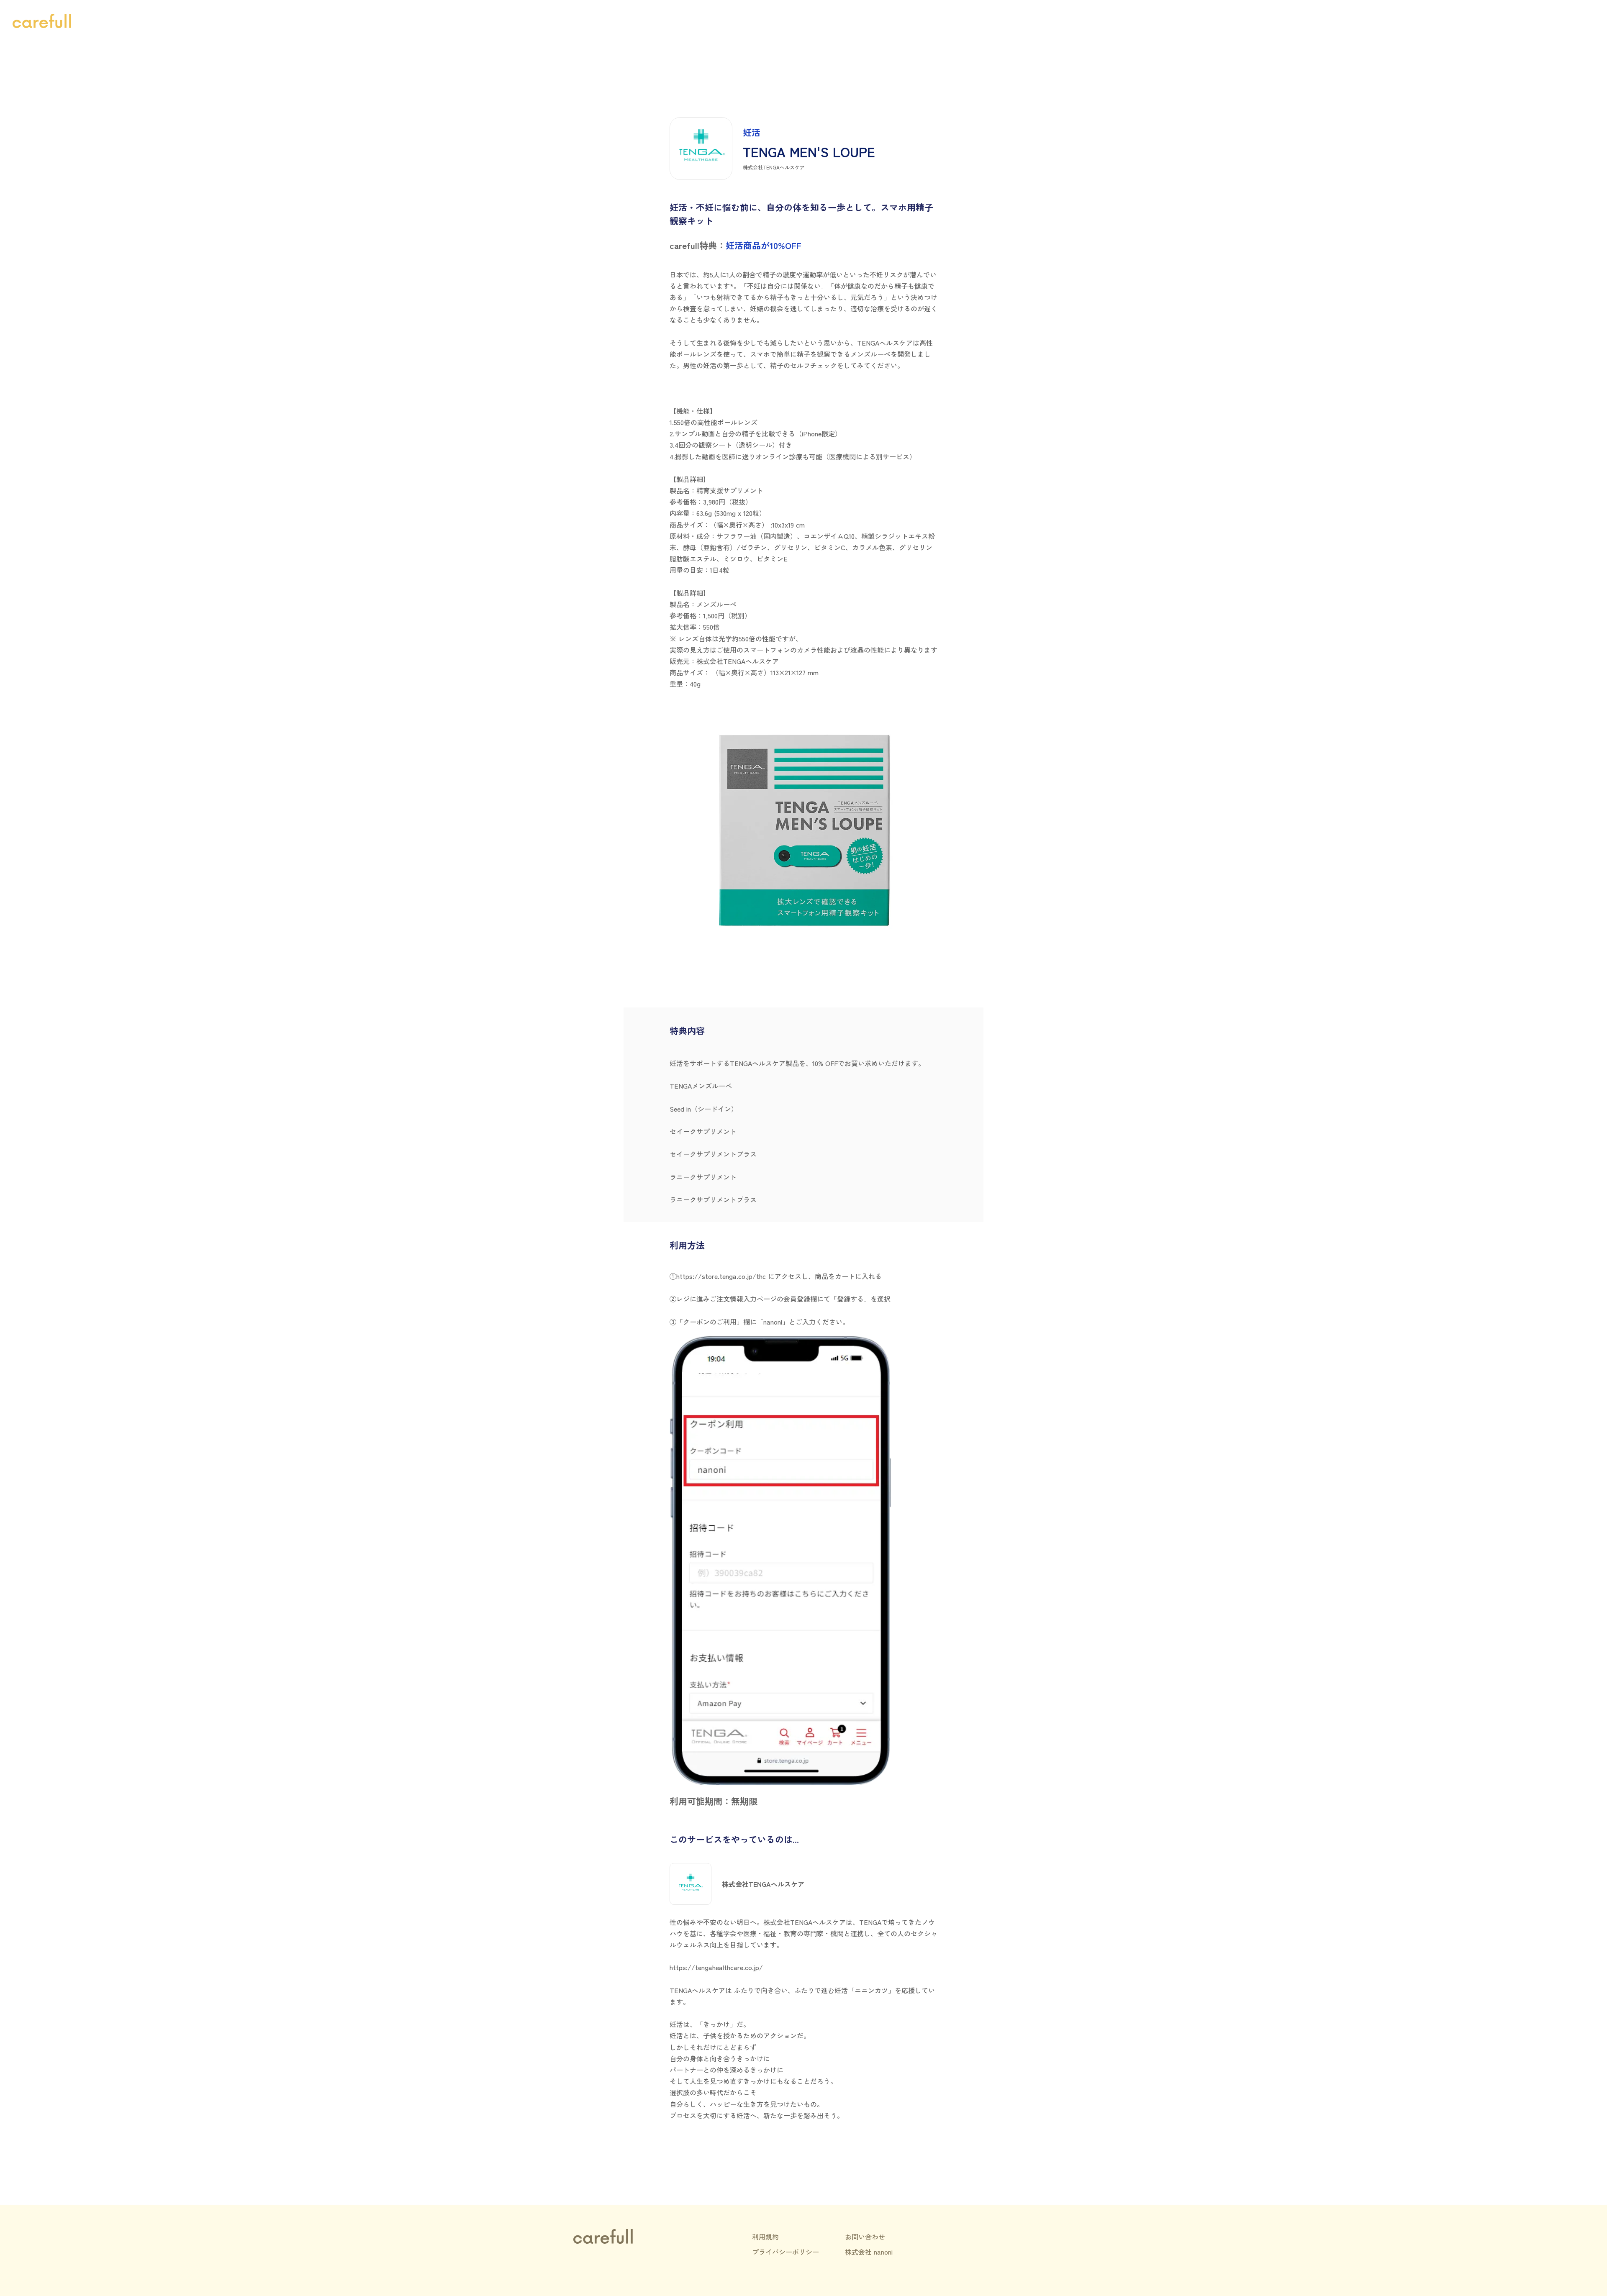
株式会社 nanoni (869, 2252)
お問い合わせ (865, 2237)
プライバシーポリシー (786, 2252)
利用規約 (765, 2237)
